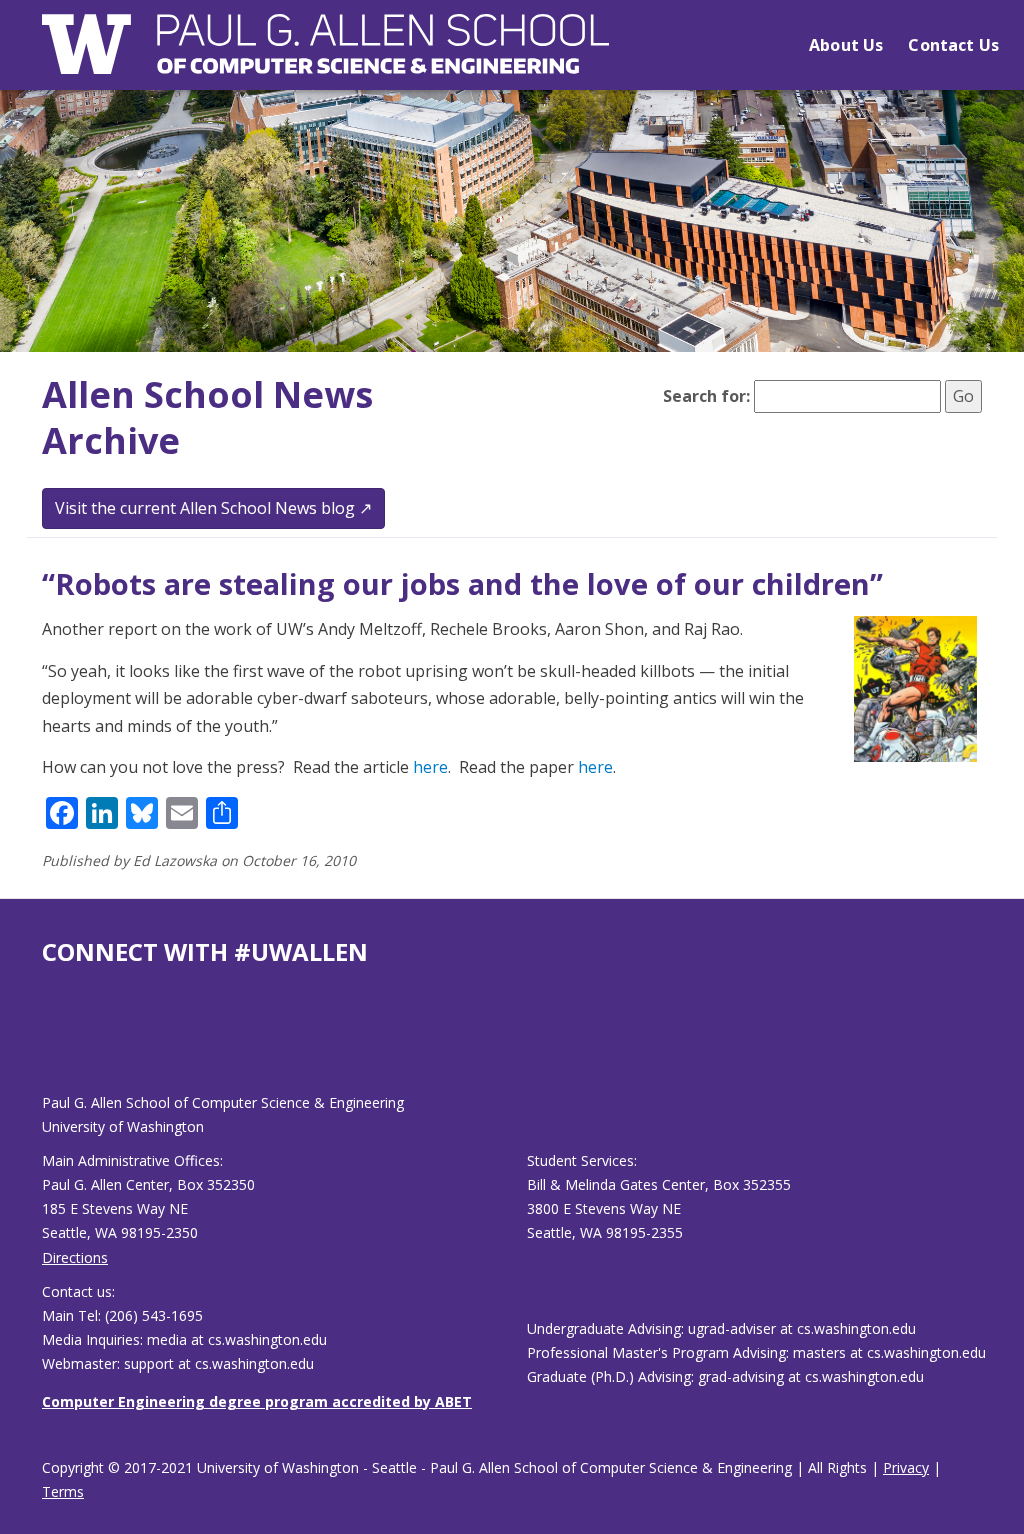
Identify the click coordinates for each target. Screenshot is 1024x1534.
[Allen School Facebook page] (47, 1045)
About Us (846, 45)
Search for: (706, 396)
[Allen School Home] (325, 56)
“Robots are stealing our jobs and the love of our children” (462, 583)
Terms (63, 1491)
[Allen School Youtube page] (57, 1045)
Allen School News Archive (207, 418)
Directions (75, 1257)
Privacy (906, 1467)
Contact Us (953, 45)
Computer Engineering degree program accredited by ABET (257, 1401)
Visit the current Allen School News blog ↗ (213, 508)
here (430, 767)
